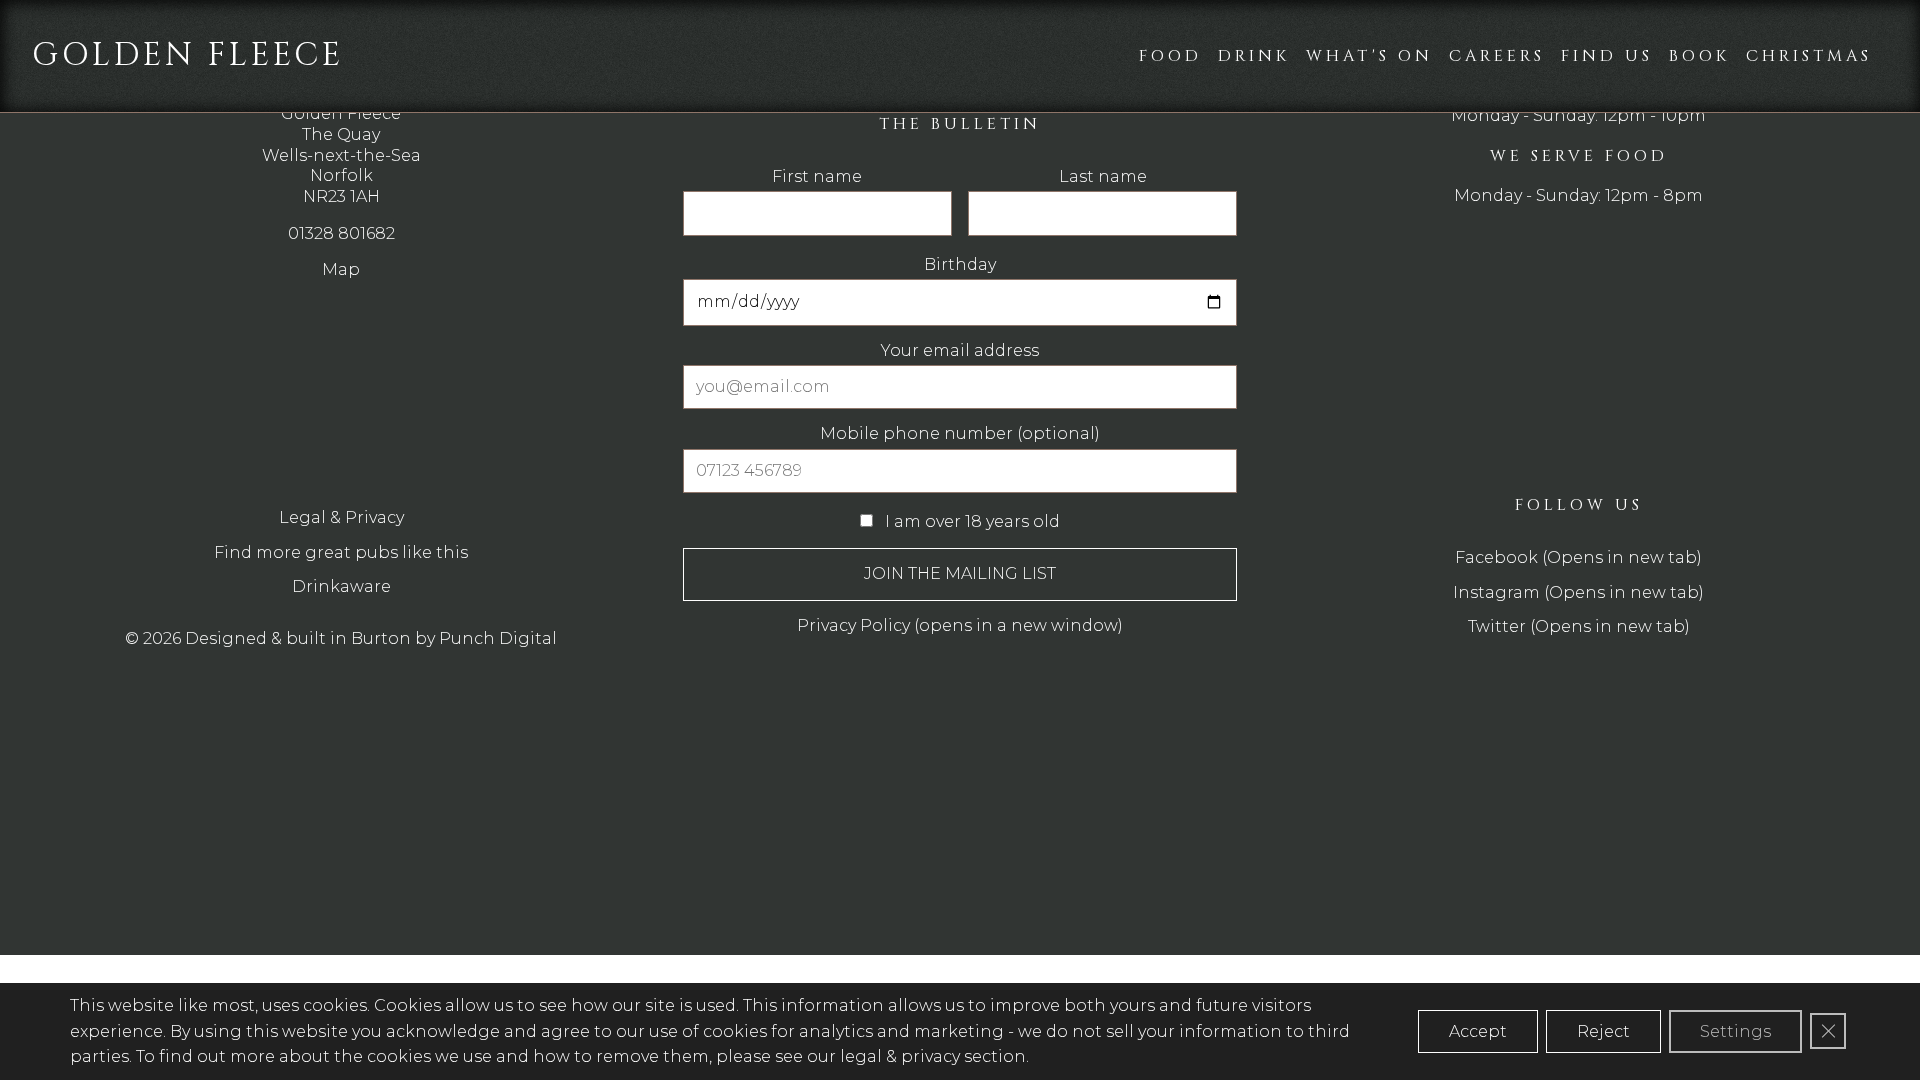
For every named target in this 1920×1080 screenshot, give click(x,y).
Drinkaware (341, 586)
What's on (1369, 56)
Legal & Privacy (341, 517)
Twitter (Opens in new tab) (1579, 626)
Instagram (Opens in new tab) (1578, 592)
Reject (1603, 1031)
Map (341, 269)
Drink (1254, 56)
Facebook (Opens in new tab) (1578, 557)
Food (1170, 56)
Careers (1497, 56)
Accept (1478, 1031)
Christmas (1809, 56)
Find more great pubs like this (341, 552)
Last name (1103, 177)
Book (1699, 56)
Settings (1735, 1031)
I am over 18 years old (970, 521)
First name (817, 177)
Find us (1607, 56)
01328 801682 (341, 233)
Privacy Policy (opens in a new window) (960, 625)
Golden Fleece (188, 55)
